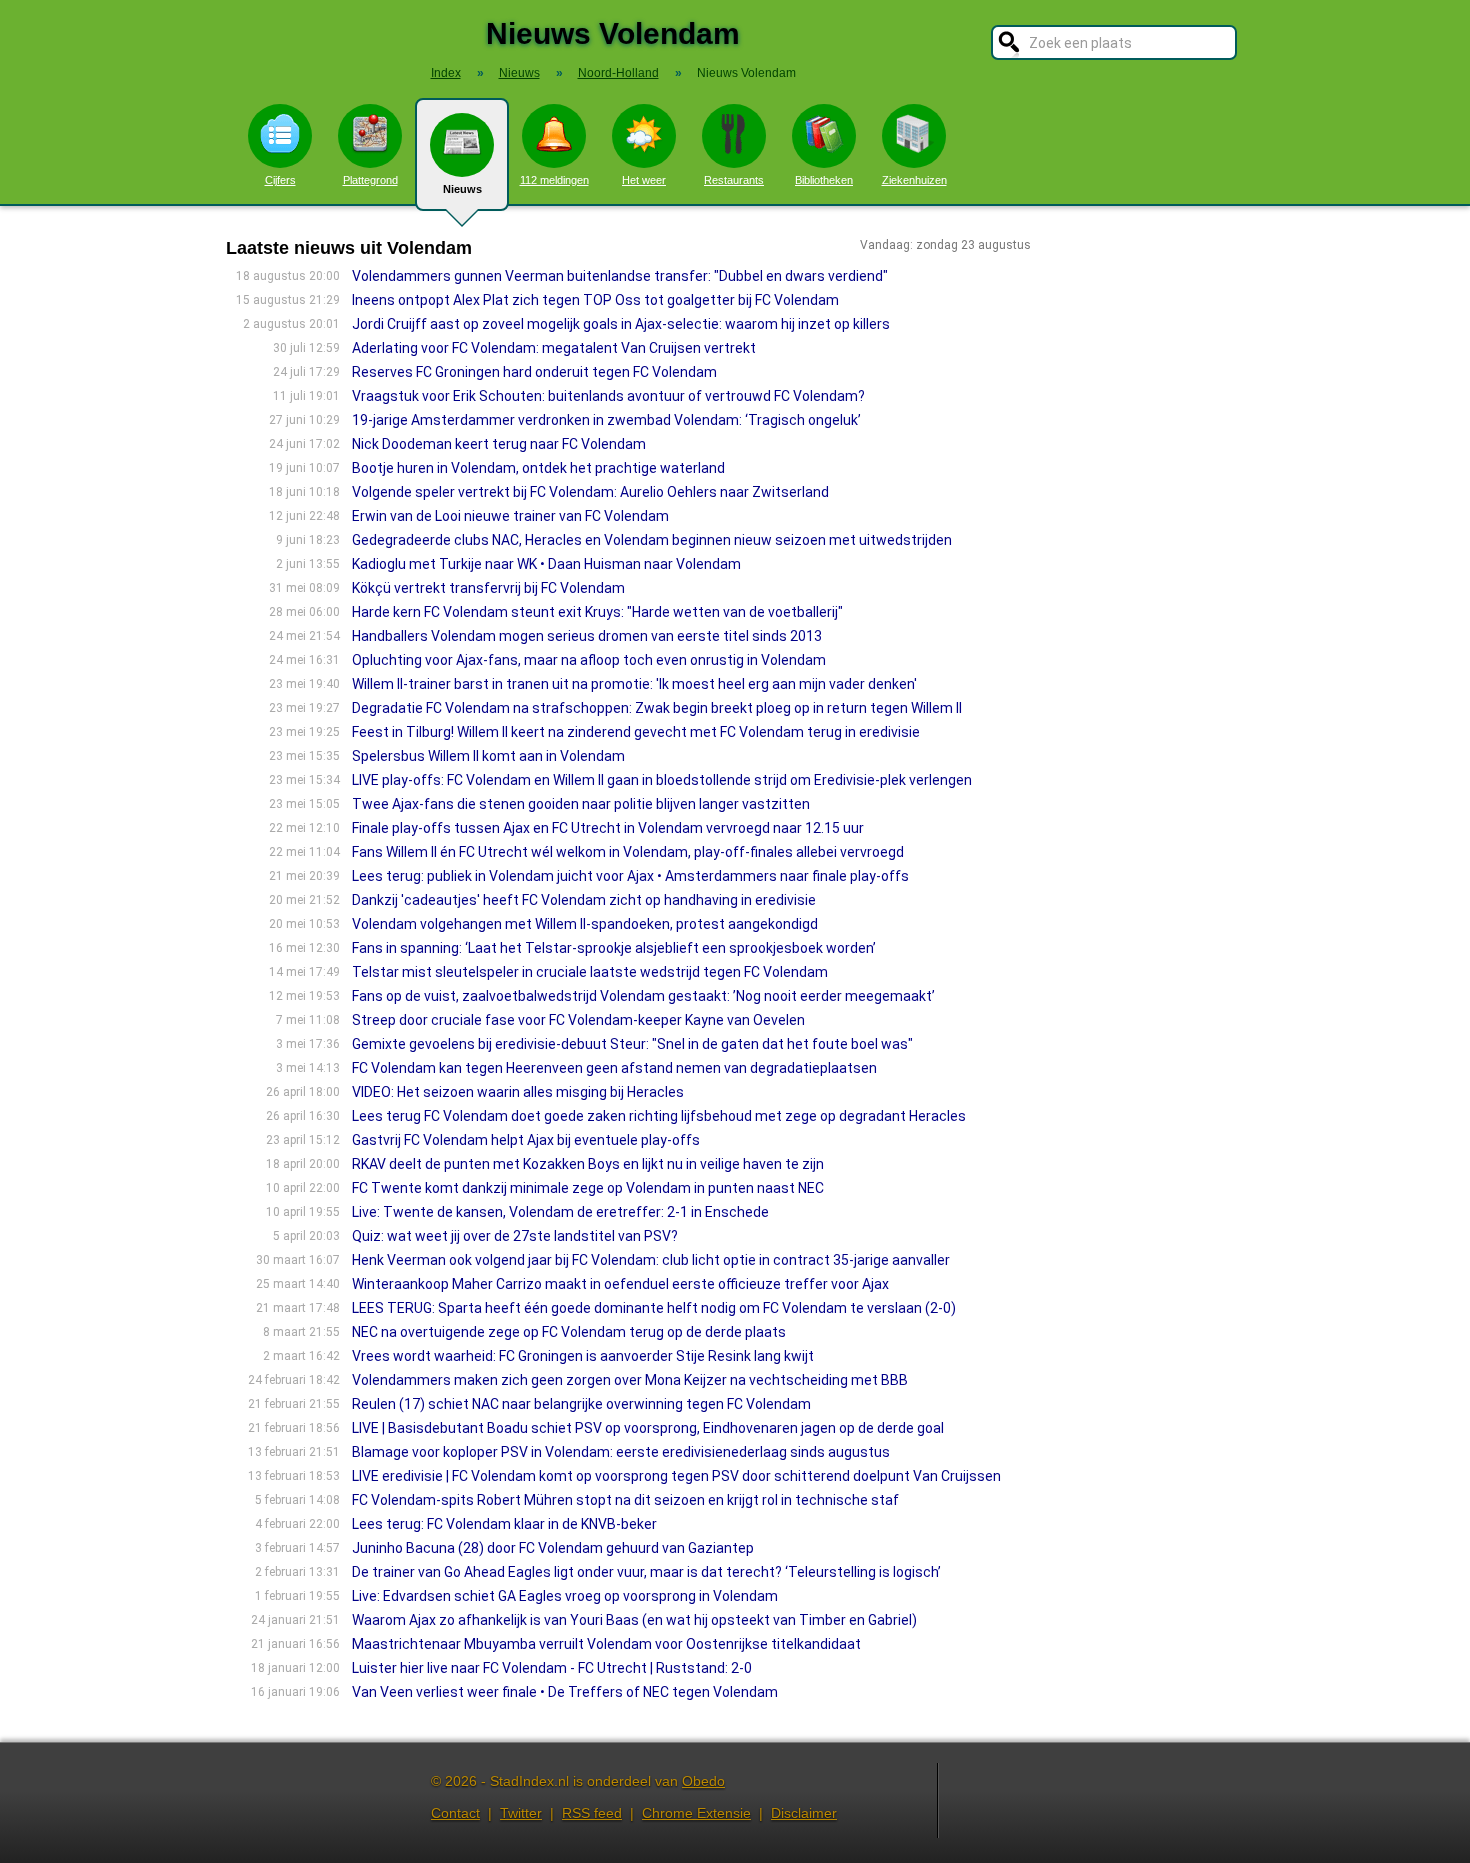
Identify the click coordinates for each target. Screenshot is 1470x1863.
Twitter (521, 1813)
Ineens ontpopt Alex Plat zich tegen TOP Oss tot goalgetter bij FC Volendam (595, 300)
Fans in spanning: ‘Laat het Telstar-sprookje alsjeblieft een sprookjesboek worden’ (614, 948)
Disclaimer (804, 1813)
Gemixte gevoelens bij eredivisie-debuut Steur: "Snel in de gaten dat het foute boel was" (632, 1044)
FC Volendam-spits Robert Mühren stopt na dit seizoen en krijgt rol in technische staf (625, 1500)
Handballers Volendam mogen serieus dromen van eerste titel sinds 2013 (587, 636)
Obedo (703, 1781)
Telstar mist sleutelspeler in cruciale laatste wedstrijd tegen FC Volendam (590, 972)
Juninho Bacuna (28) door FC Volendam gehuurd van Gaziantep (553, 1548)
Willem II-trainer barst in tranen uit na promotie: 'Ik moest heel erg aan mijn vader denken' (634, 684)
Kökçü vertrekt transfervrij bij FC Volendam (488, 588)
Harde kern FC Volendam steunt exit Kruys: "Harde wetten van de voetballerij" (597, 612)
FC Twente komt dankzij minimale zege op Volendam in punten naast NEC (588, 1188)
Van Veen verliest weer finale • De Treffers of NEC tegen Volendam (565, 1692)
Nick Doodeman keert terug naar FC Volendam (499, 444)
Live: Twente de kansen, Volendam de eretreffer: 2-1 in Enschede (560, 1212)
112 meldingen (554, 180)
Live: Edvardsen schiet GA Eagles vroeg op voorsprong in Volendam (565, 1596)
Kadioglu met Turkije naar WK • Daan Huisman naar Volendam (546, 564)
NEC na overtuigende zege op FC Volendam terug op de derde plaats (569, 1332)
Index (446, 73)
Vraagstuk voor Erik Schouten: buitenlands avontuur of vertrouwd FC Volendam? (608, 396)
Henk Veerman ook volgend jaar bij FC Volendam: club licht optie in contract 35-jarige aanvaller (651, 1260)
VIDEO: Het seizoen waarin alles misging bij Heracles (518, 1092)
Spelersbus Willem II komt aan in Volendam (488, 756)
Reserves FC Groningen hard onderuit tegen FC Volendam (534, 372)
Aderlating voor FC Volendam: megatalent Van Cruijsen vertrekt (554, 348)
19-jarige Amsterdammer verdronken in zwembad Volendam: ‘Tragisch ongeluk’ (606, 420)
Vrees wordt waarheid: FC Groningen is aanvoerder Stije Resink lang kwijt (583, 1356)
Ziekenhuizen (914, 180)
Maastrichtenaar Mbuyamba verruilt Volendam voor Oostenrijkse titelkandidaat (606, 1644)
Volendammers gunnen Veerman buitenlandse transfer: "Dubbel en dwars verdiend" (620, 276)
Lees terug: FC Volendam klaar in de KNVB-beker (504, 1524)
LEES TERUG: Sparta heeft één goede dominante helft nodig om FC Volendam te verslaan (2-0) (654, 1308)
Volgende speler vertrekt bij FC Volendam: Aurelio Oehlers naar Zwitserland (590, 492)
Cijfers (280, 180)
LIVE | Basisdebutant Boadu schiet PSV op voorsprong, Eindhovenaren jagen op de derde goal (648, 1428)
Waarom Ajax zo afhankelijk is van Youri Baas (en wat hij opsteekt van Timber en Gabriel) (634, 1620)
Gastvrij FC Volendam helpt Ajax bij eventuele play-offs (526, 1140)
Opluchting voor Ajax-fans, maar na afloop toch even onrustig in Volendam (589, 660)
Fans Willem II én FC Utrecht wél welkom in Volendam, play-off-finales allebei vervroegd (628, 852)
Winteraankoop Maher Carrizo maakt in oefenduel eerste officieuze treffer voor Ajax (620, 1284)
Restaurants (734, 180)
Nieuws (462, 189)
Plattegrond (370, 180)
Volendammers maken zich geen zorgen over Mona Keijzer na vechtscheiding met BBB (630, 1380)
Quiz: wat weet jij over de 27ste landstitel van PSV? (515, 1236)
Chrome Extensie (696, 1813)
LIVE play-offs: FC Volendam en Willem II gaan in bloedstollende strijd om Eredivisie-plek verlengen (662, 780)
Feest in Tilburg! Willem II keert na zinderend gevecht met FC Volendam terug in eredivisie (636, 732)
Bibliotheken (824, 180)
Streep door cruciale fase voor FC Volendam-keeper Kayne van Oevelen (578, 1020)
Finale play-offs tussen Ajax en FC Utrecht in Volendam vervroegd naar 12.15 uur (608, 828)
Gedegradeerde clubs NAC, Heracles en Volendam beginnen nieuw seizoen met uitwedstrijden (652, 540)
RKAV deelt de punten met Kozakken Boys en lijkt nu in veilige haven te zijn (588, 1164)
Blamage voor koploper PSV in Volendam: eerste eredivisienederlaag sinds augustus (621, 1452)
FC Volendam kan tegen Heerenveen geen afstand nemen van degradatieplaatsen (614, 1068)
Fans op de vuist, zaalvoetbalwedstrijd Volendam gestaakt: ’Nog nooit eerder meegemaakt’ (643, 996)
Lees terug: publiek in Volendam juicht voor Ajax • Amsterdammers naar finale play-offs (630, 876)
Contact (455, 1813)
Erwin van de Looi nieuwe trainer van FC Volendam (510, 516)
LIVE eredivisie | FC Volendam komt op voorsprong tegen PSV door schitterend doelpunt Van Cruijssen (676, 1476)
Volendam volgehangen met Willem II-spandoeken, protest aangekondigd (585, 924)
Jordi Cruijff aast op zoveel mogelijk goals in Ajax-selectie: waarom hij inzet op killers (621, 324)
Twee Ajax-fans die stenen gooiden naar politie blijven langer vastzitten (581, 804)
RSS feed (592, 1813)
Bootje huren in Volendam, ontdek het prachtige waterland (538, 468)
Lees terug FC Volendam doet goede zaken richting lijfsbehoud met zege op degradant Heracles (659, 1116)
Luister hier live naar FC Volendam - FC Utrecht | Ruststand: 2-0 (552, 1668)
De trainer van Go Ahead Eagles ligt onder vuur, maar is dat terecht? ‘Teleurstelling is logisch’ (646, 1572)
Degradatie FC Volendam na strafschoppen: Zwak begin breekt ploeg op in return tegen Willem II (657, 708)
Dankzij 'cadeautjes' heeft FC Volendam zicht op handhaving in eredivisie (584, 900)
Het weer (644, 180)
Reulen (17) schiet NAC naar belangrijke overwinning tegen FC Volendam (581, 1404)
